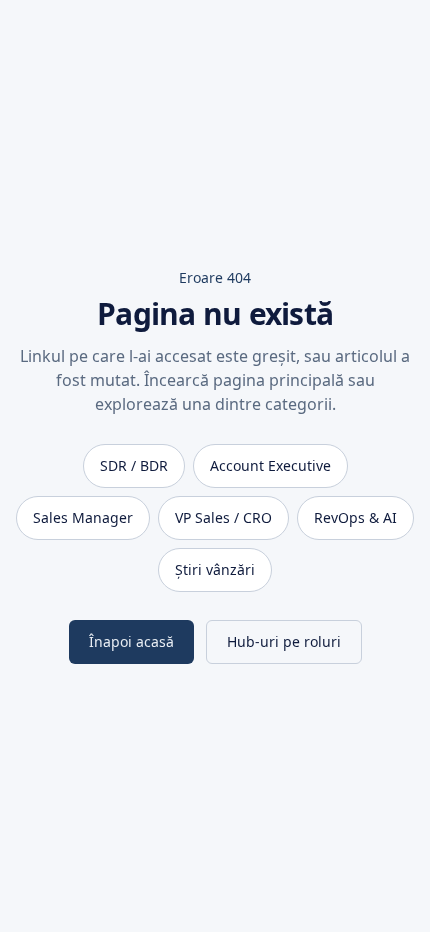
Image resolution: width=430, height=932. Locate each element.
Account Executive (270, 465)
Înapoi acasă (131, 641)
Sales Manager (83, 517)
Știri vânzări (215, 569)
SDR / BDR (134, 465)
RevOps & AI (355, 517)
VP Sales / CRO (223, 517)
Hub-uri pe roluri (284, 641)
